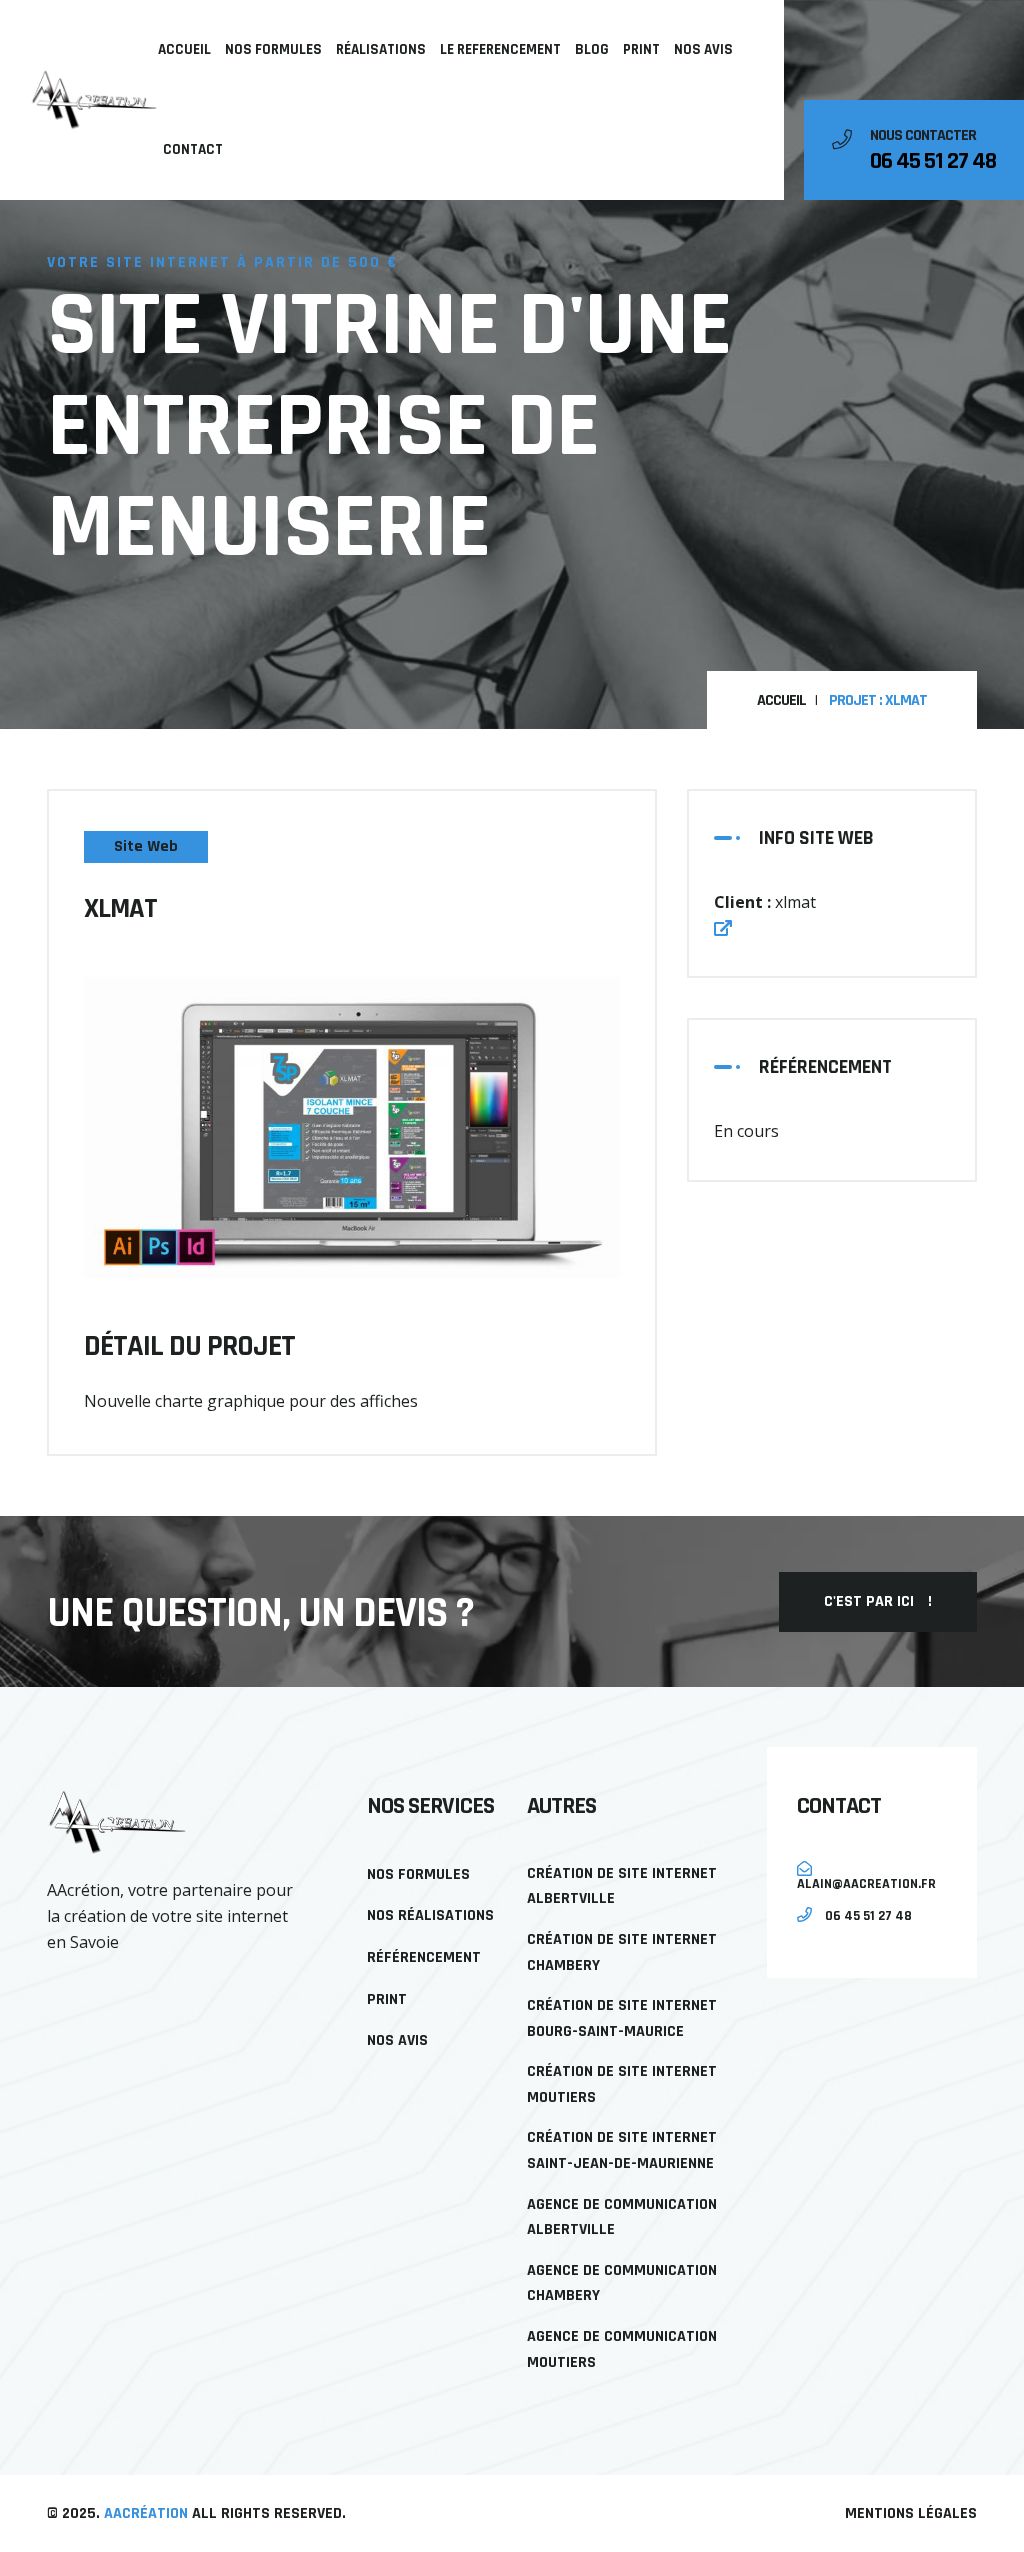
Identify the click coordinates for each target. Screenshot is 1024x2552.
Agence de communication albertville (622, 2217)
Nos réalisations (430, 1915)
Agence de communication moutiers (622, 2349)
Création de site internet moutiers (622, 2084)
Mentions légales (911, 2513)
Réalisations (381, 49)
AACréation (146, 2513)
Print (641, 49)
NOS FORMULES (273, 49)
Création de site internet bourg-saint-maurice (622, 2018)
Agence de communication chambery (622, 2283)
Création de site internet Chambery (622, 1952)
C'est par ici (878, 1601)
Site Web (146, 846)
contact (193, 149)
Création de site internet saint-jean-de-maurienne (622, 2150)
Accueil (184, 49)
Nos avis (703, 49)
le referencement (500, 49)
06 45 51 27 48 (933, 161)
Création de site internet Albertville (622, 1886)
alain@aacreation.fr (866, 1883)
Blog (592, 49)
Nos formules (418, 1874)
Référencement (424, 1957)
